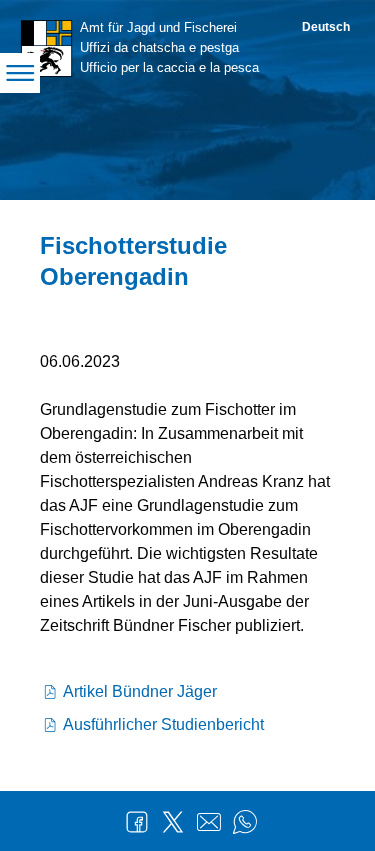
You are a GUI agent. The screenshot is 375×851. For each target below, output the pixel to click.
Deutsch (326, 27)
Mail (209, 822)
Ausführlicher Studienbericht (163, 724)
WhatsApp (245, 822)
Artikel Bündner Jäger (140, 691)
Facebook (137, 822)
